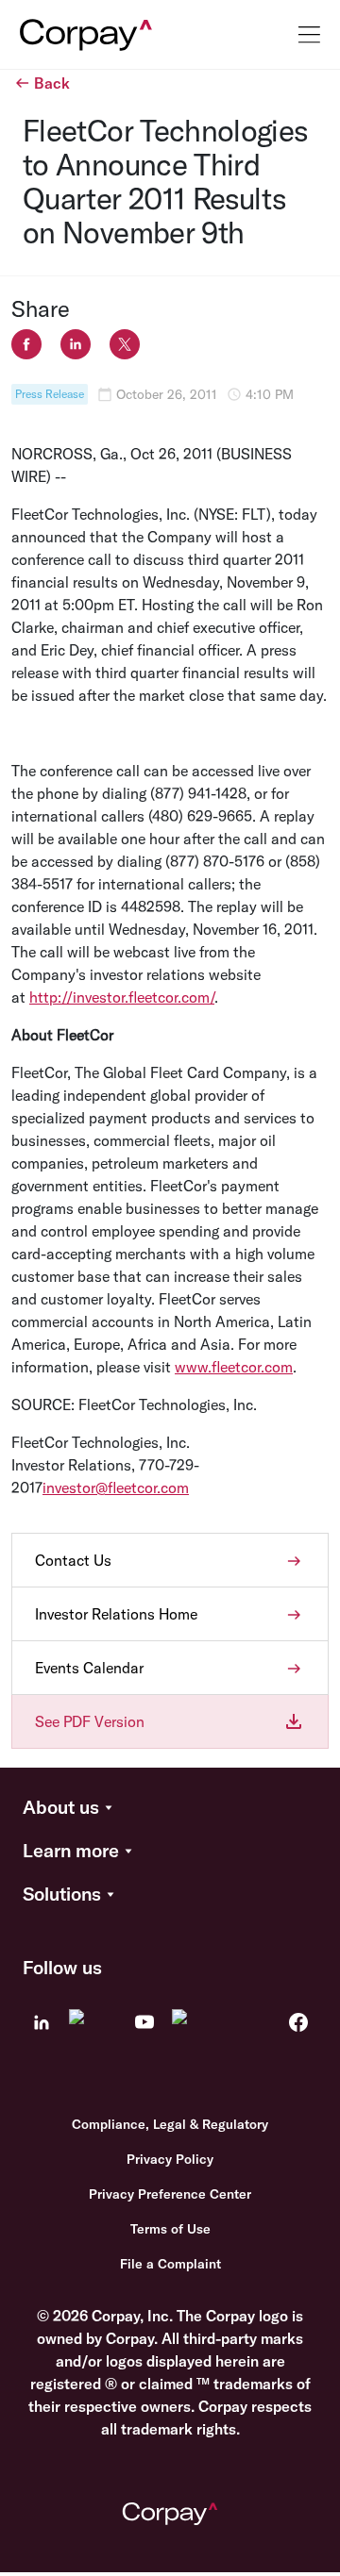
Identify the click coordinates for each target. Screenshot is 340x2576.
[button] (170, 1808)
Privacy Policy (170, 2159)
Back (52, 83)
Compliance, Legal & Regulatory (170, 2124)
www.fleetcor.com (234, 1367)
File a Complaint (170, 2264)
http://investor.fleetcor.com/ (122, 997)
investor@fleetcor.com (116, 1487)
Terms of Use (170, 2229)
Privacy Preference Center (170, 2194)
